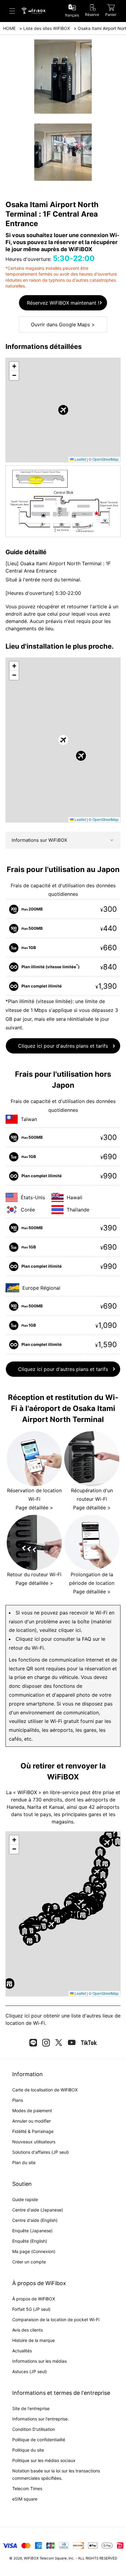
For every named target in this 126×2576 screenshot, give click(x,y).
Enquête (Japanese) (32, 2231)
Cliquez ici (18, 2016)
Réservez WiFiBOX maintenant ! (63, 303)
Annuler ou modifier (31, 2121)
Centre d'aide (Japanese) (38, 2210)
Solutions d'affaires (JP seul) (41, 2152)
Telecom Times (27, 2488)
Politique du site (28, 2450)
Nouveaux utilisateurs (34, 2142)
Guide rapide (25, 2199)
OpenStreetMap (106, 459)
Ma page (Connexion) (34, 2251)
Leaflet (80, 459)
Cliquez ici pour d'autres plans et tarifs (63, 1046)
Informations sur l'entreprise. (41, 2419)
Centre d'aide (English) (35, 2220)
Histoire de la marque (33, 2340)
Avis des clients (28, 2330)
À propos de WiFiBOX (34, 2299)
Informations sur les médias (39, 2361)
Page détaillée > (34, 1508)
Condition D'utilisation (34, 2429)
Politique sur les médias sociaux (44, 2460)
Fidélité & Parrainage (33, 2131)
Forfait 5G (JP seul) (31, 2309)
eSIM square (25, 2499)
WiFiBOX (31, 2558)
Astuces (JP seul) (30, 2371)
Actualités (22, 2351)
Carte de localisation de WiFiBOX (45, 2090)
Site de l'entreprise (31, 2408)
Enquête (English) (30, 2241)
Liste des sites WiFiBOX (47, 28)
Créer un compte (29, 2262)
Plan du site (24, 2162)
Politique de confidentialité (39, 2440)
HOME (9, 28)
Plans (18, 2100)
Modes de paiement (32, 2111)
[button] (63, 410)
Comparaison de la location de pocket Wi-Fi (56, 2319)
